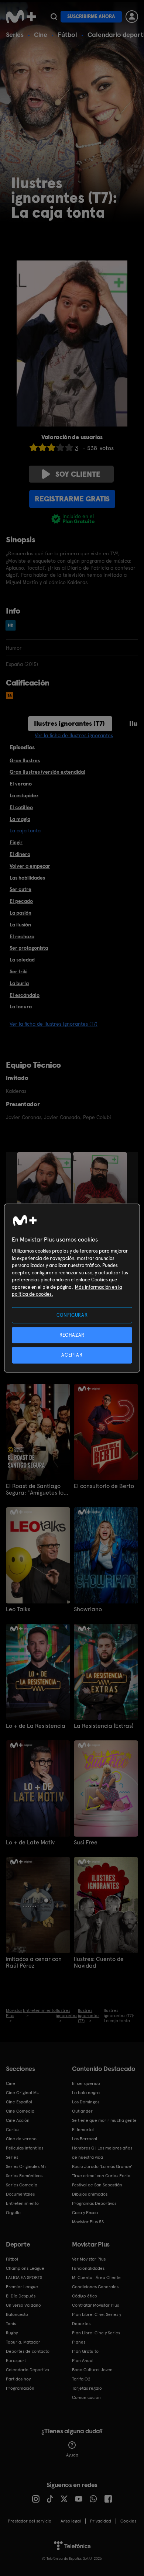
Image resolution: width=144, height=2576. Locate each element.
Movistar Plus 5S (88, 2222)
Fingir (16, 842)
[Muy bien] (69, 447)
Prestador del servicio (30, 2521)
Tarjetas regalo (87, 2388)
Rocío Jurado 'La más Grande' (102, 2166)
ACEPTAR (72, 1355)
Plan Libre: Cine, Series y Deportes (97, 2319)
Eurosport (16, 2361)
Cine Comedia (20, 2111)
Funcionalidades (88, 2268)
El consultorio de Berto (104, 1486)
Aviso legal (71, 2521)
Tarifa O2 (81, 2379)
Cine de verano (21, 2139)
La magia (20, 819)
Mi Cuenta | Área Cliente (96, 2278)
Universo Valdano (23, 2305)
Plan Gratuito (85, 2351)
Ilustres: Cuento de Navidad (99, 1962)
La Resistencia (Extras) (104, 1726)
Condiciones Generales (95, 2287)
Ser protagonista (29, 948)
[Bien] (60, 447)
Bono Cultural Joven (92, 2370)
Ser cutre (20, 889)
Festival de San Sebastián (97, 2185)
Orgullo (13, 2213)
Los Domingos (86, 2102)
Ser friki (18, 971)
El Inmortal (83, 2130)
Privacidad (101, 2521)
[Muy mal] (34, 447)
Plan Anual (83, 2361)
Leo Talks (18, 1609)
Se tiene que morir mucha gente (104, 2120)
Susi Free (86, 1843)
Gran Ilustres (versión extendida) (47, 772)
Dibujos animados (90, 2194)
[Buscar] (54, 17)
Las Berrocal (85, 2139)
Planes (79, 2342)
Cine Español (19, 2102)
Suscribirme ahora (91, 16)
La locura (21, 1006)
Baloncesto (17, 2314)
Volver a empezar (30, 866)
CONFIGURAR (72, 1315)
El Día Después (21, 2296)
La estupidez (24, 795)
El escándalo (25, 995)
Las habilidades (27, 878)
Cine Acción (18, 2120)
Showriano (88, 1609)
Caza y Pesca (85, 2213)
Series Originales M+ (26, 2166)
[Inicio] (21, 17)
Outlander (82, 2111)
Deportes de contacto (28, 2351)
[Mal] (42, 447)
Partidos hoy (18, 2379)
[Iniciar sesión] (132, 17)
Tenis (11, 2324)
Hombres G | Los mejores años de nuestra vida (102, 2153)
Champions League (25, 2268)
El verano (21, 784)
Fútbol (67, 34)
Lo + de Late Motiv (30, 1843)
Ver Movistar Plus (89, 2259)
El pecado (21, 901)
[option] (45, 1193)
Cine (41, 34)
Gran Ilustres (25, 760)
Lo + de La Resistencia (36, 1726)
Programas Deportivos (94, 2203)
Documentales (20, 2194)
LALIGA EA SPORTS (24, 2278)
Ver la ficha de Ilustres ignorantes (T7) (54, 1024)
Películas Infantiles (25, 2148)
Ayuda (72, 2455)
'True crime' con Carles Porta (101, 2176)
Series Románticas (24, 2176)
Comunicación (86, 2397)
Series (15, 34)
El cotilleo (21, 807)
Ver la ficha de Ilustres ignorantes (74, 735)
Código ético (85, 2296)
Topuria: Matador (23, 2342)
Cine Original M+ (23, 2093)
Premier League (22, 2287)
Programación (20, 2388)
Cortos (13, 2130)
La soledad (22, 960)
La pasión (20, 913)
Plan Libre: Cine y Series (96, 2333)
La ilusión (20, 925)
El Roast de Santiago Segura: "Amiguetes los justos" (36, 1489)
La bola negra (86, 2093)
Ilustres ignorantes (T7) (69, 723)
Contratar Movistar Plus (95, 2305)
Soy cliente (78, 474)
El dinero (20, 854)
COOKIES (128, 2521)
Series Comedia (22, 2185)
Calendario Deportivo (28, 2370)
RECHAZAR (72, 1335)
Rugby (12, 2333)
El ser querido (86, 2083)
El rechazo (22, 936)
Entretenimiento (22, 2203)
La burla (19, 983)
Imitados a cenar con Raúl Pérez (34, 1962)
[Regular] (51, 447)
